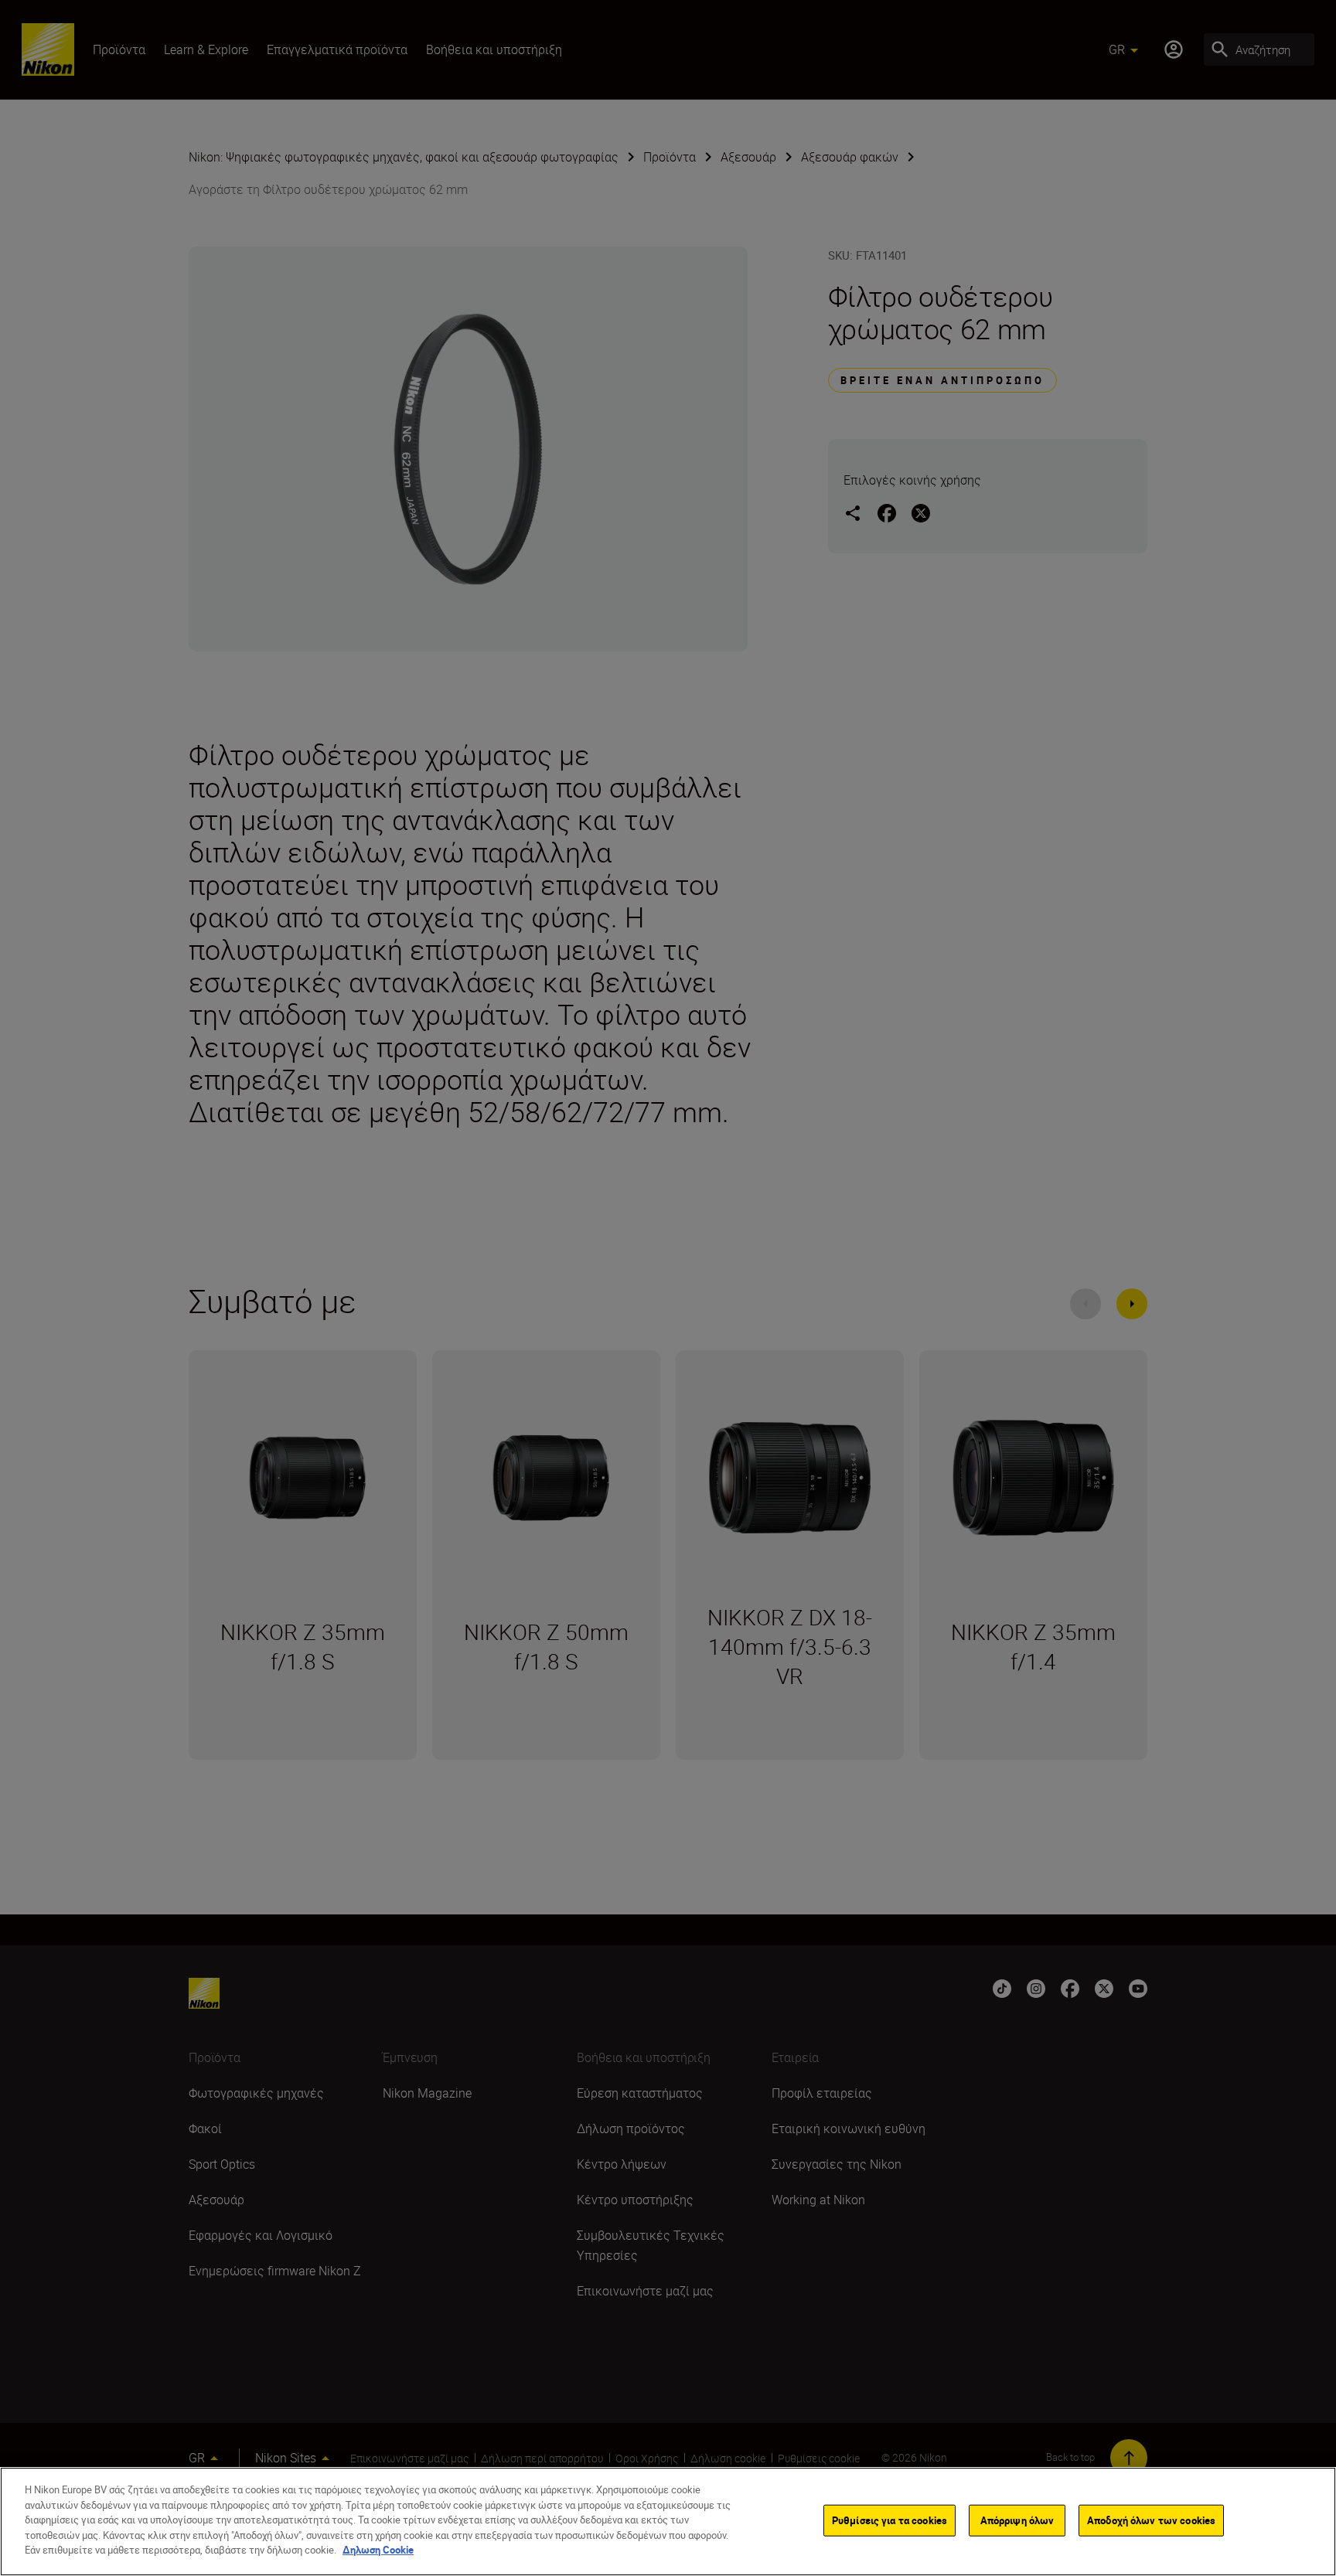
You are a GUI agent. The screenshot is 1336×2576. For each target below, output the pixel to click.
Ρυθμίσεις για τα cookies (890, 2520)
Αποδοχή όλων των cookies (1151, 2520)
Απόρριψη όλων (1017, 2520)
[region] (668, 2522)
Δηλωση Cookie (378, 2550)
